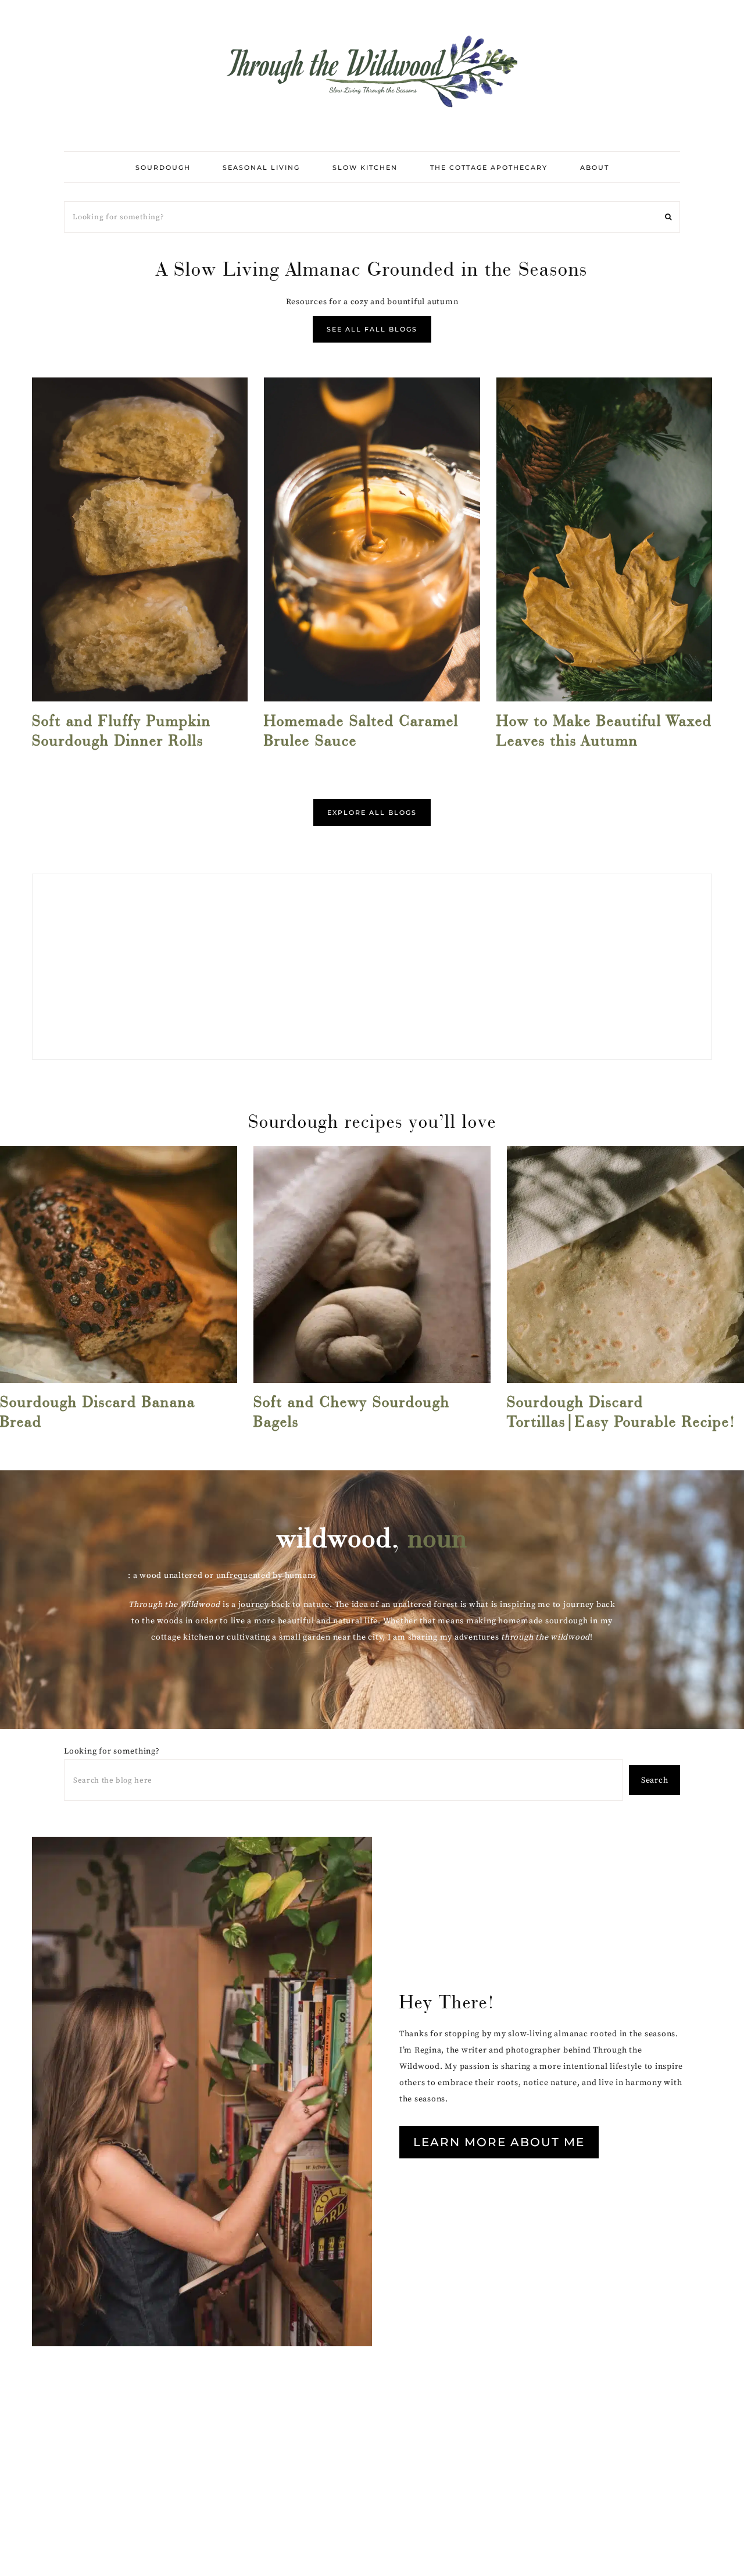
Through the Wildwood (372, 70)
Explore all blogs (372, 813)
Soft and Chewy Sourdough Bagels (352, 1412)
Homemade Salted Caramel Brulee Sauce (361, 731)
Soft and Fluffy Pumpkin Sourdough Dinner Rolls (121, 731)
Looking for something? (112, 1751)
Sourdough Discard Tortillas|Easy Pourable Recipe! (621, 1412)
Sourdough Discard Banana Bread (98, 1412)
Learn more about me (499, 2142)
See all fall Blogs (372, 329)
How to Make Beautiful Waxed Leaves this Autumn (604, 731)
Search (655, 1780)
